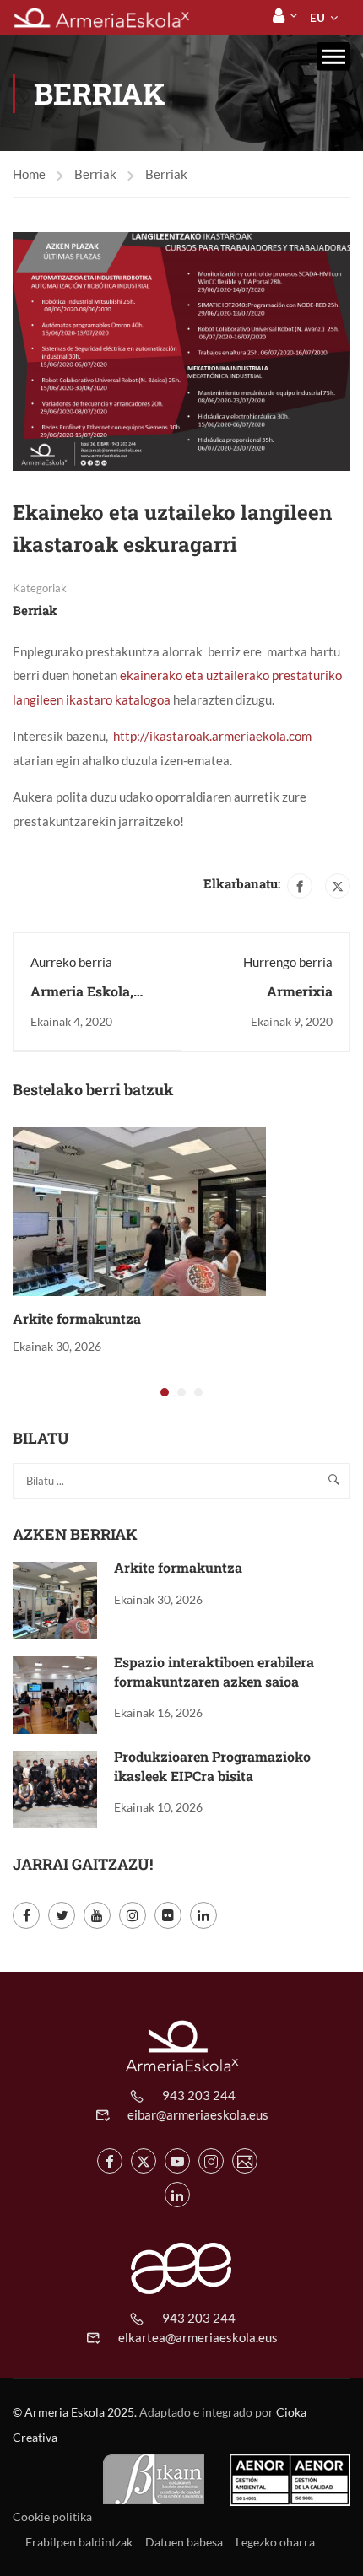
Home (29, 174)
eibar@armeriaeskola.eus (198, 2114)
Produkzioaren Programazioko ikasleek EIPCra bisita (212, 1766)
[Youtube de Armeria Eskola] (177, 2161)
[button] (165, 1392)
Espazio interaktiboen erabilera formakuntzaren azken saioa (214, 1671)
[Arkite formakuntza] (139, 1210)
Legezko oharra (275, 2542)
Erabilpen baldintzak (79, 2542)
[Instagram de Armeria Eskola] (211, 2161)
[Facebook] (300, 886)
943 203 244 (199, 2095)
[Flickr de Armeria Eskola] (245, 2161)
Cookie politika (52, 2517)
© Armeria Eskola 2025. (75, 2412)
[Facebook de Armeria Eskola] (110, 2161)
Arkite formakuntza (77, 1318)
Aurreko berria (71, 962)
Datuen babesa (184, 2542)
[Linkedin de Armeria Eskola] (177, 2195)
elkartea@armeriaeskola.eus (198, 2337)
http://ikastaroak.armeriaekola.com (212, 736)
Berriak (95, 174)
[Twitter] (338, 886)
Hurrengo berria (288, 962)
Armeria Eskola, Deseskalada (82, 1000)
